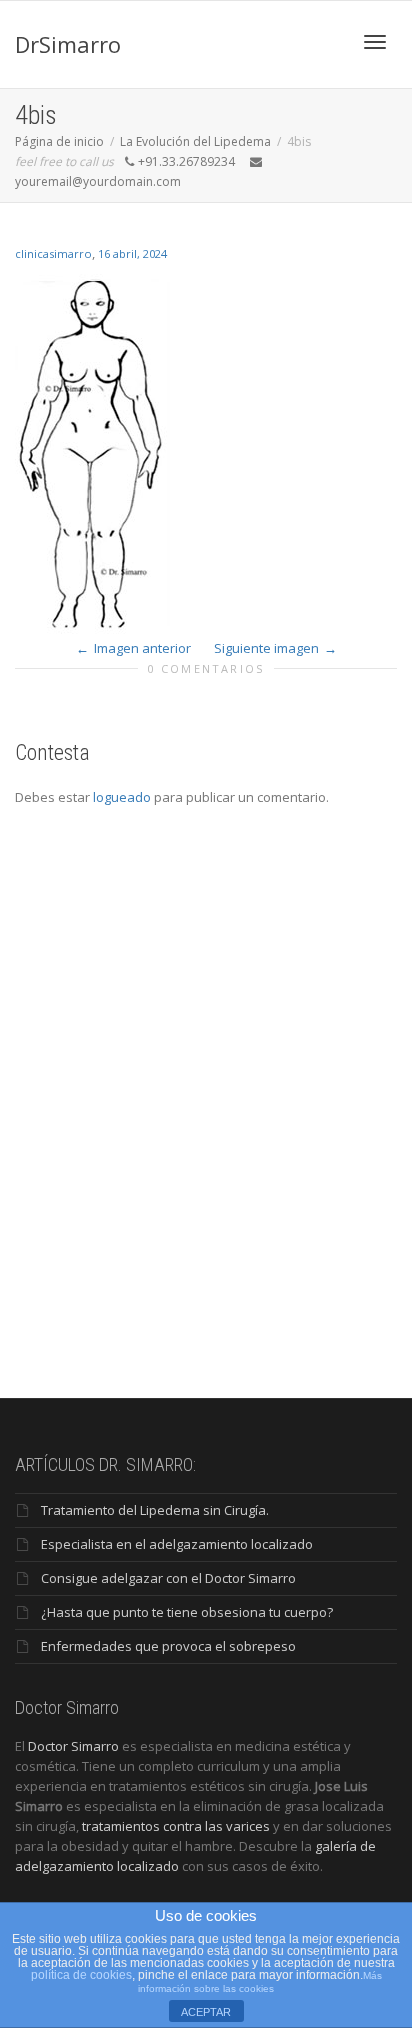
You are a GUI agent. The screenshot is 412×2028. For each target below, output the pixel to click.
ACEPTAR (206, 2012)
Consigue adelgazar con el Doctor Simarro (168, 1578)
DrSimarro (68, 44)
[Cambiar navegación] (375, 42)
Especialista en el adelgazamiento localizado (177, 1544)
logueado (122, 797)
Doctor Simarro (73, 1746)
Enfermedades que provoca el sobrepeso (168, 1646)
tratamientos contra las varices (176, 1826)
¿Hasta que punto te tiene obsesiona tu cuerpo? (187, 1612)
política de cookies (81, 1975)
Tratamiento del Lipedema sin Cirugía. (155, 1510)
